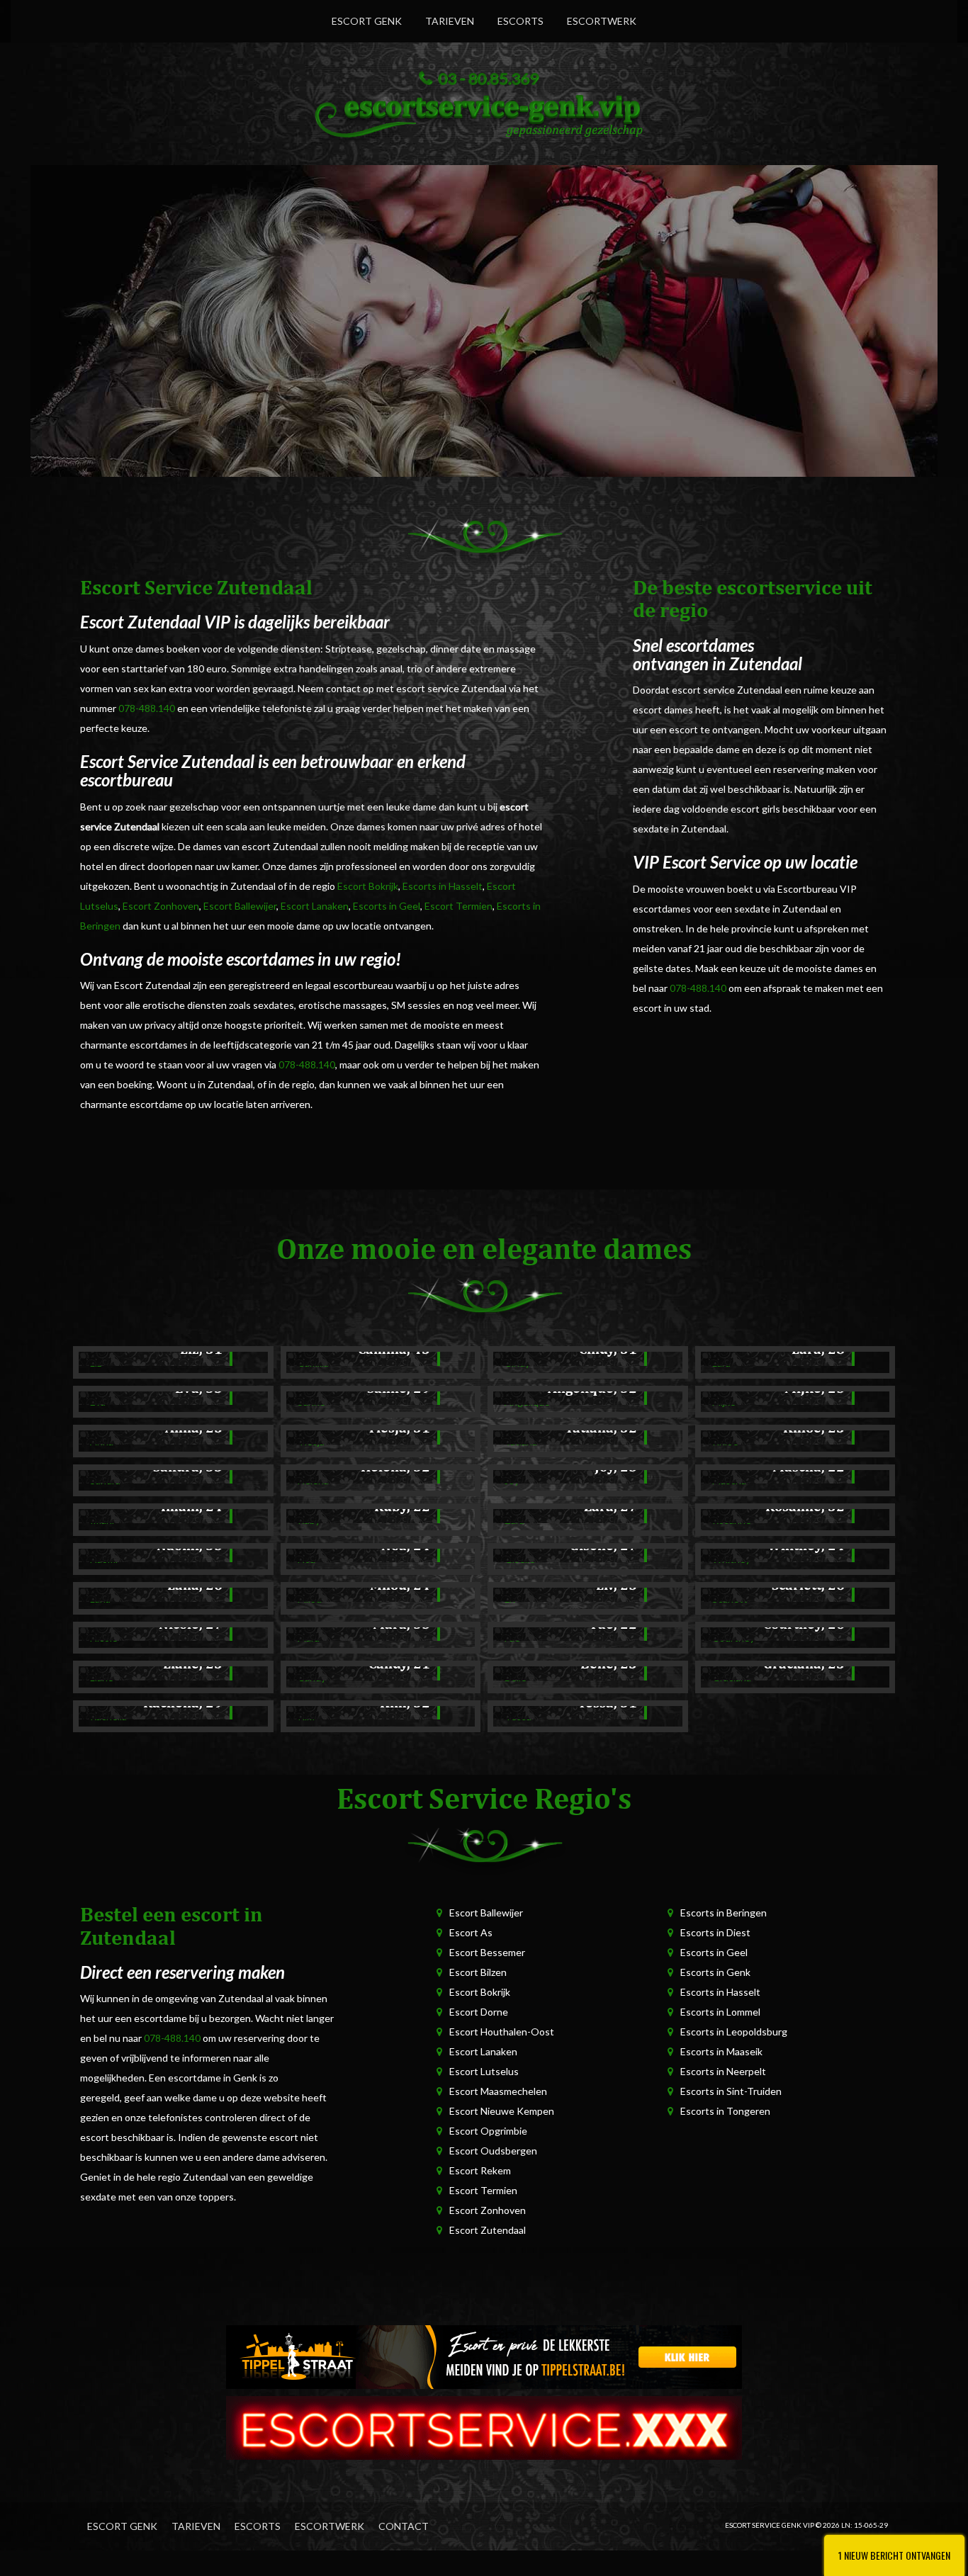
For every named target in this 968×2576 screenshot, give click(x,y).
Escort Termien (458, 906)
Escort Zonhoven (161, 906)
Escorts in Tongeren (725, 2111)
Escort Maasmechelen (498, 2091)
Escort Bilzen (478, 1972)
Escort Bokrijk (368, 886)
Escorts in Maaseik (721, 2051)
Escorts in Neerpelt (723, 2071)
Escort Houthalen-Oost (502, 2032)
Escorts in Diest (715, 1932)
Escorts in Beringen (724, 1913)
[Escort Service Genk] (484, 113)
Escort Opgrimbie (488, 2131)
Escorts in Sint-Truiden (731, 2091)
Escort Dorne (479, 2012)
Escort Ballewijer (240, 906)
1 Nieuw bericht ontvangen (894, 2555)
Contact (404, 2526)
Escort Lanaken (315, 906)
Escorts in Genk (715, 1972)
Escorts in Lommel (720, 2012)
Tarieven (450, 21)
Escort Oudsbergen (493, 2151)
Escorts (520, 21)
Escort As (471, 1932)
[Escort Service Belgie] (484, 2427)
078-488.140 (147, 708)
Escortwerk (602, 21)
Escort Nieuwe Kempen (502, 2111)
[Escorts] (484, 2356)
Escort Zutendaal (488, 2230)
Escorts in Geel (387, 906)
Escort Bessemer (487, 1952)
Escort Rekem (480, 2170)
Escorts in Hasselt (443, 886)
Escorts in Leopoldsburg (734, 2032)
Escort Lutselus (484, 2071)
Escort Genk (367, 21)
